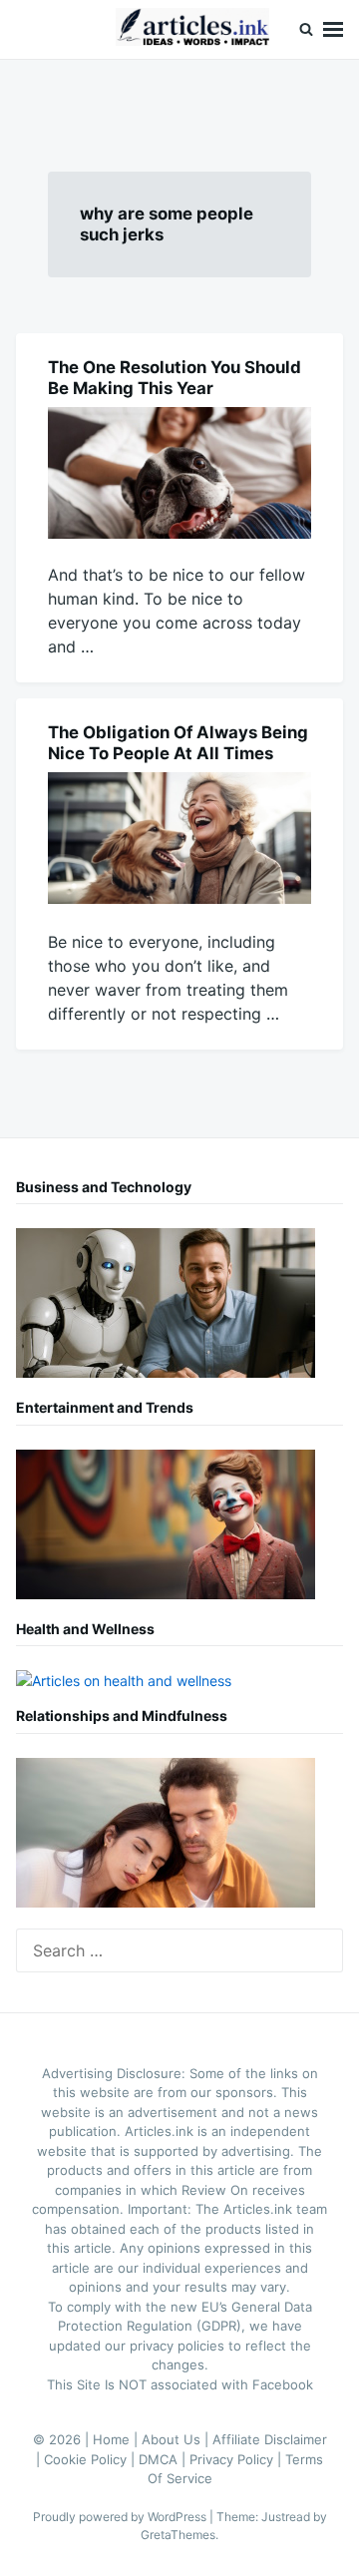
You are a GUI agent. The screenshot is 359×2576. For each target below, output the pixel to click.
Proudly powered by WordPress (121, 2517)
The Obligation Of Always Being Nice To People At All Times (178, 743)
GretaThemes (178, 2535)
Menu (333, 29)
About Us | (177, 2439)
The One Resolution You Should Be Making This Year (175, 378)
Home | (117, 2439)
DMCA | (164, 2459)
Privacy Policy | (237, 2459)
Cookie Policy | (91, 2459)
